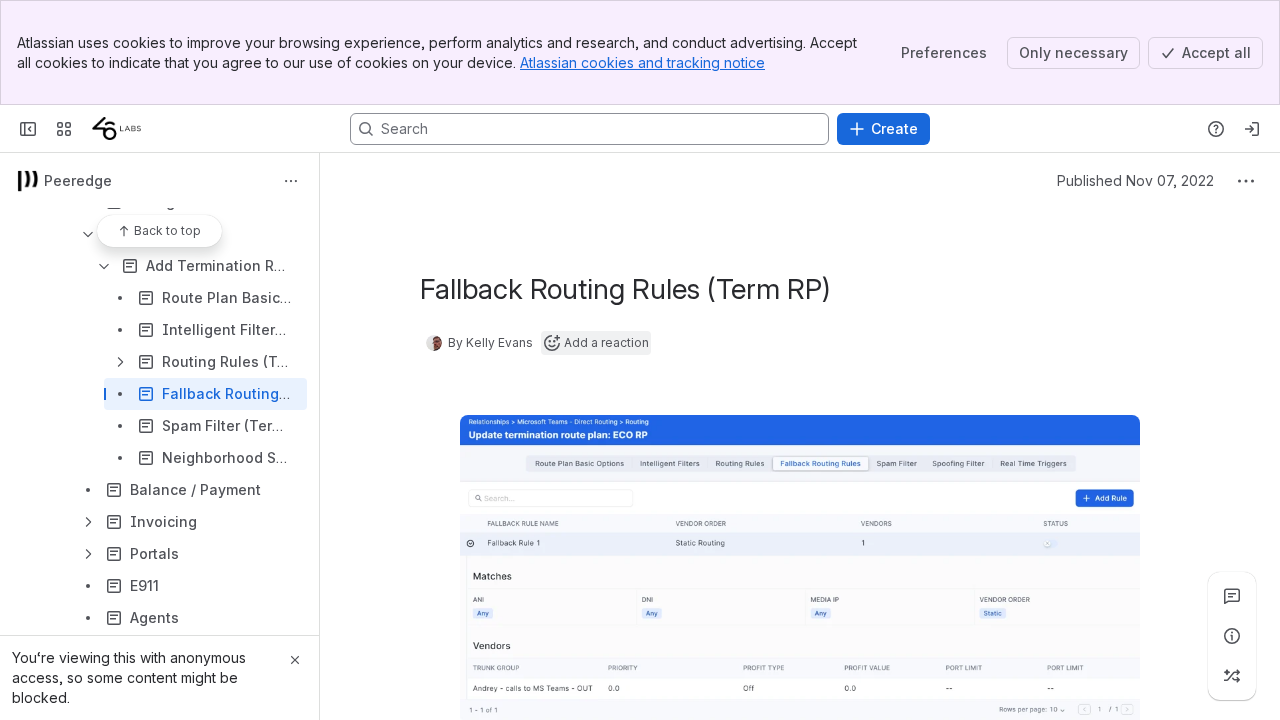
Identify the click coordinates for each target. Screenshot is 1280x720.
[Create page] (1232, 676)
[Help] (1216, 129)
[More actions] (291, 181)
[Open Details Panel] (1232, 636)
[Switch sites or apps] (64, 129)
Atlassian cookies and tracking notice (642, 62)
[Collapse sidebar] (28, 129)
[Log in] (1252, 129)
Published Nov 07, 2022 (1135, 180)
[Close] (295, 660)
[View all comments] (1232, 596)
